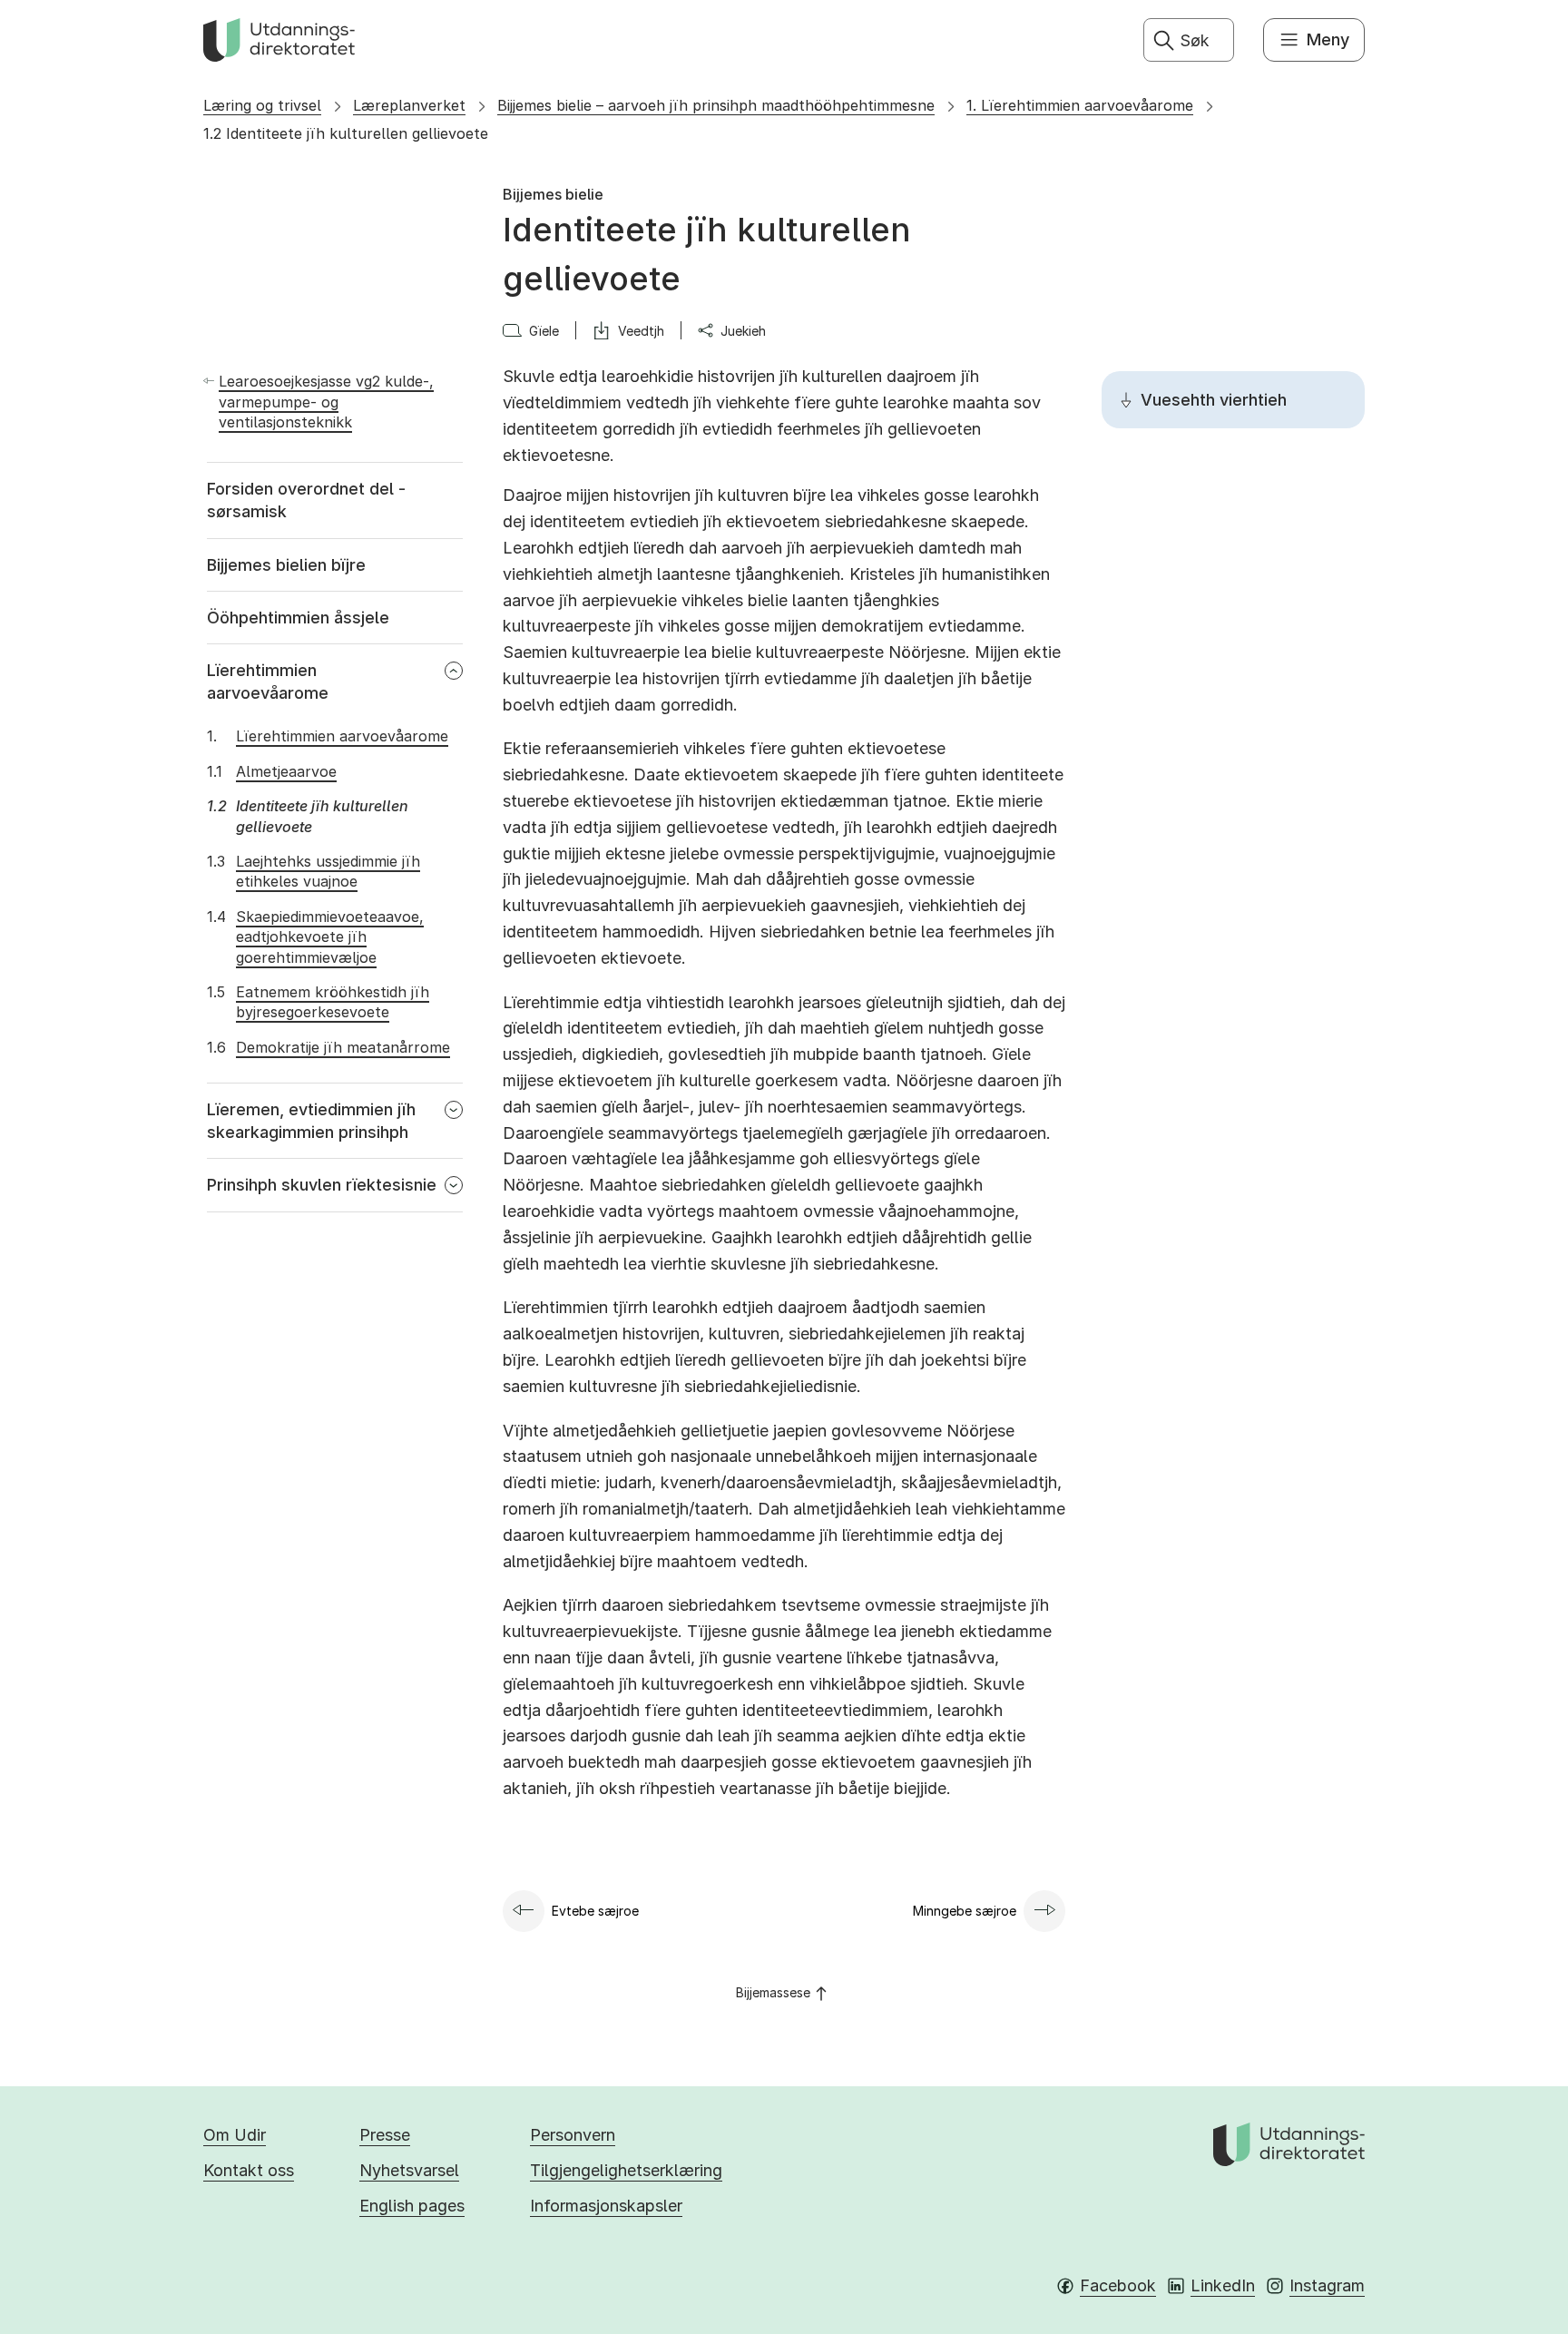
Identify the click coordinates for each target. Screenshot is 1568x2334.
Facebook (1118, 2285)
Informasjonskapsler (606, 2206)
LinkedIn (1223, 2285)
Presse (385, 2135)
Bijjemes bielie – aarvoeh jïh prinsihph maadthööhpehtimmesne (716, 105)
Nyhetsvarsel (409, 2170)
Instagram (1327, 2285)
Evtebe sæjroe (595, 1911)
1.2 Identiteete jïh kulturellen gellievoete (346, 133)
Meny (1328, 39)
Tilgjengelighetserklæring (626, 2170)
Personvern (573, 2135)
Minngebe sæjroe (965, 1911)
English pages (412, 2206)
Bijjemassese (773, 1992)
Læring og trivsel (262, 105)
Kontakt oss (249, 2170)
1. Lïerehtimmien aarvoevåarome (1080, 105)
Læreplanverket (409, 105)
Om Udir (235, 2135)
